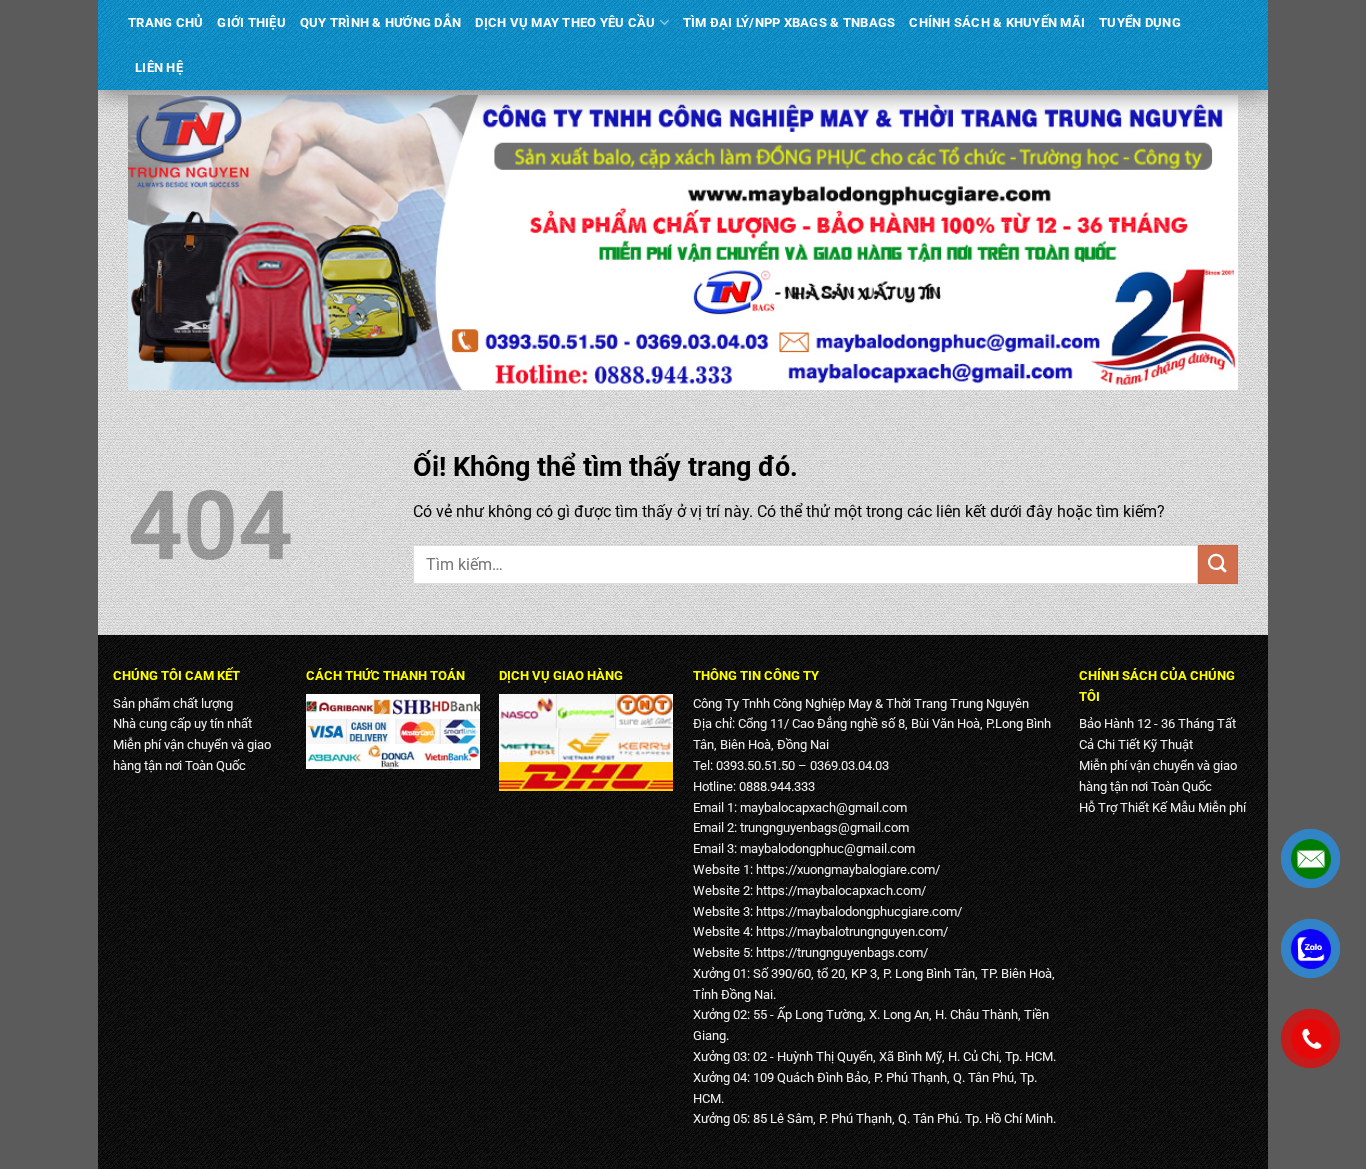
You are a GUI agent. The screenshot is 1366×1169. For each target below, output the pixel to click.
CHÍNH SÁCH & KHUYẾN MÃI (997, 22)
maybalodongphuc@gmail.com (827, 848)
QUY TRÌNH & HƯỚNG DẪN (380, 22)
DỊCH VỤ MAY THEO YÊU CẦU (565, 22)
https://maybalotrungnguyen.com (849, 931)
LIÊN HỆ (159, 67)
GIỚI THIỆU (251, 22)
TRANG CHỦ (165, 22)
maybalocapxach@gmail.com (823, 807)
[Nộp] (1218, 564)
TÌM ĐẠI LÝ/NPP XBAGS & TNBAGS (789, 22)
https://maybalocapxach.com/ (841, 890)
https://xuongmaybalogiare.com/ (848, 869)
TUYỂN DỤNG (1140, 22)
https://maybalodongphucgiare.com (856, 911)
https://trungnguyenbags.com (839, 952)
